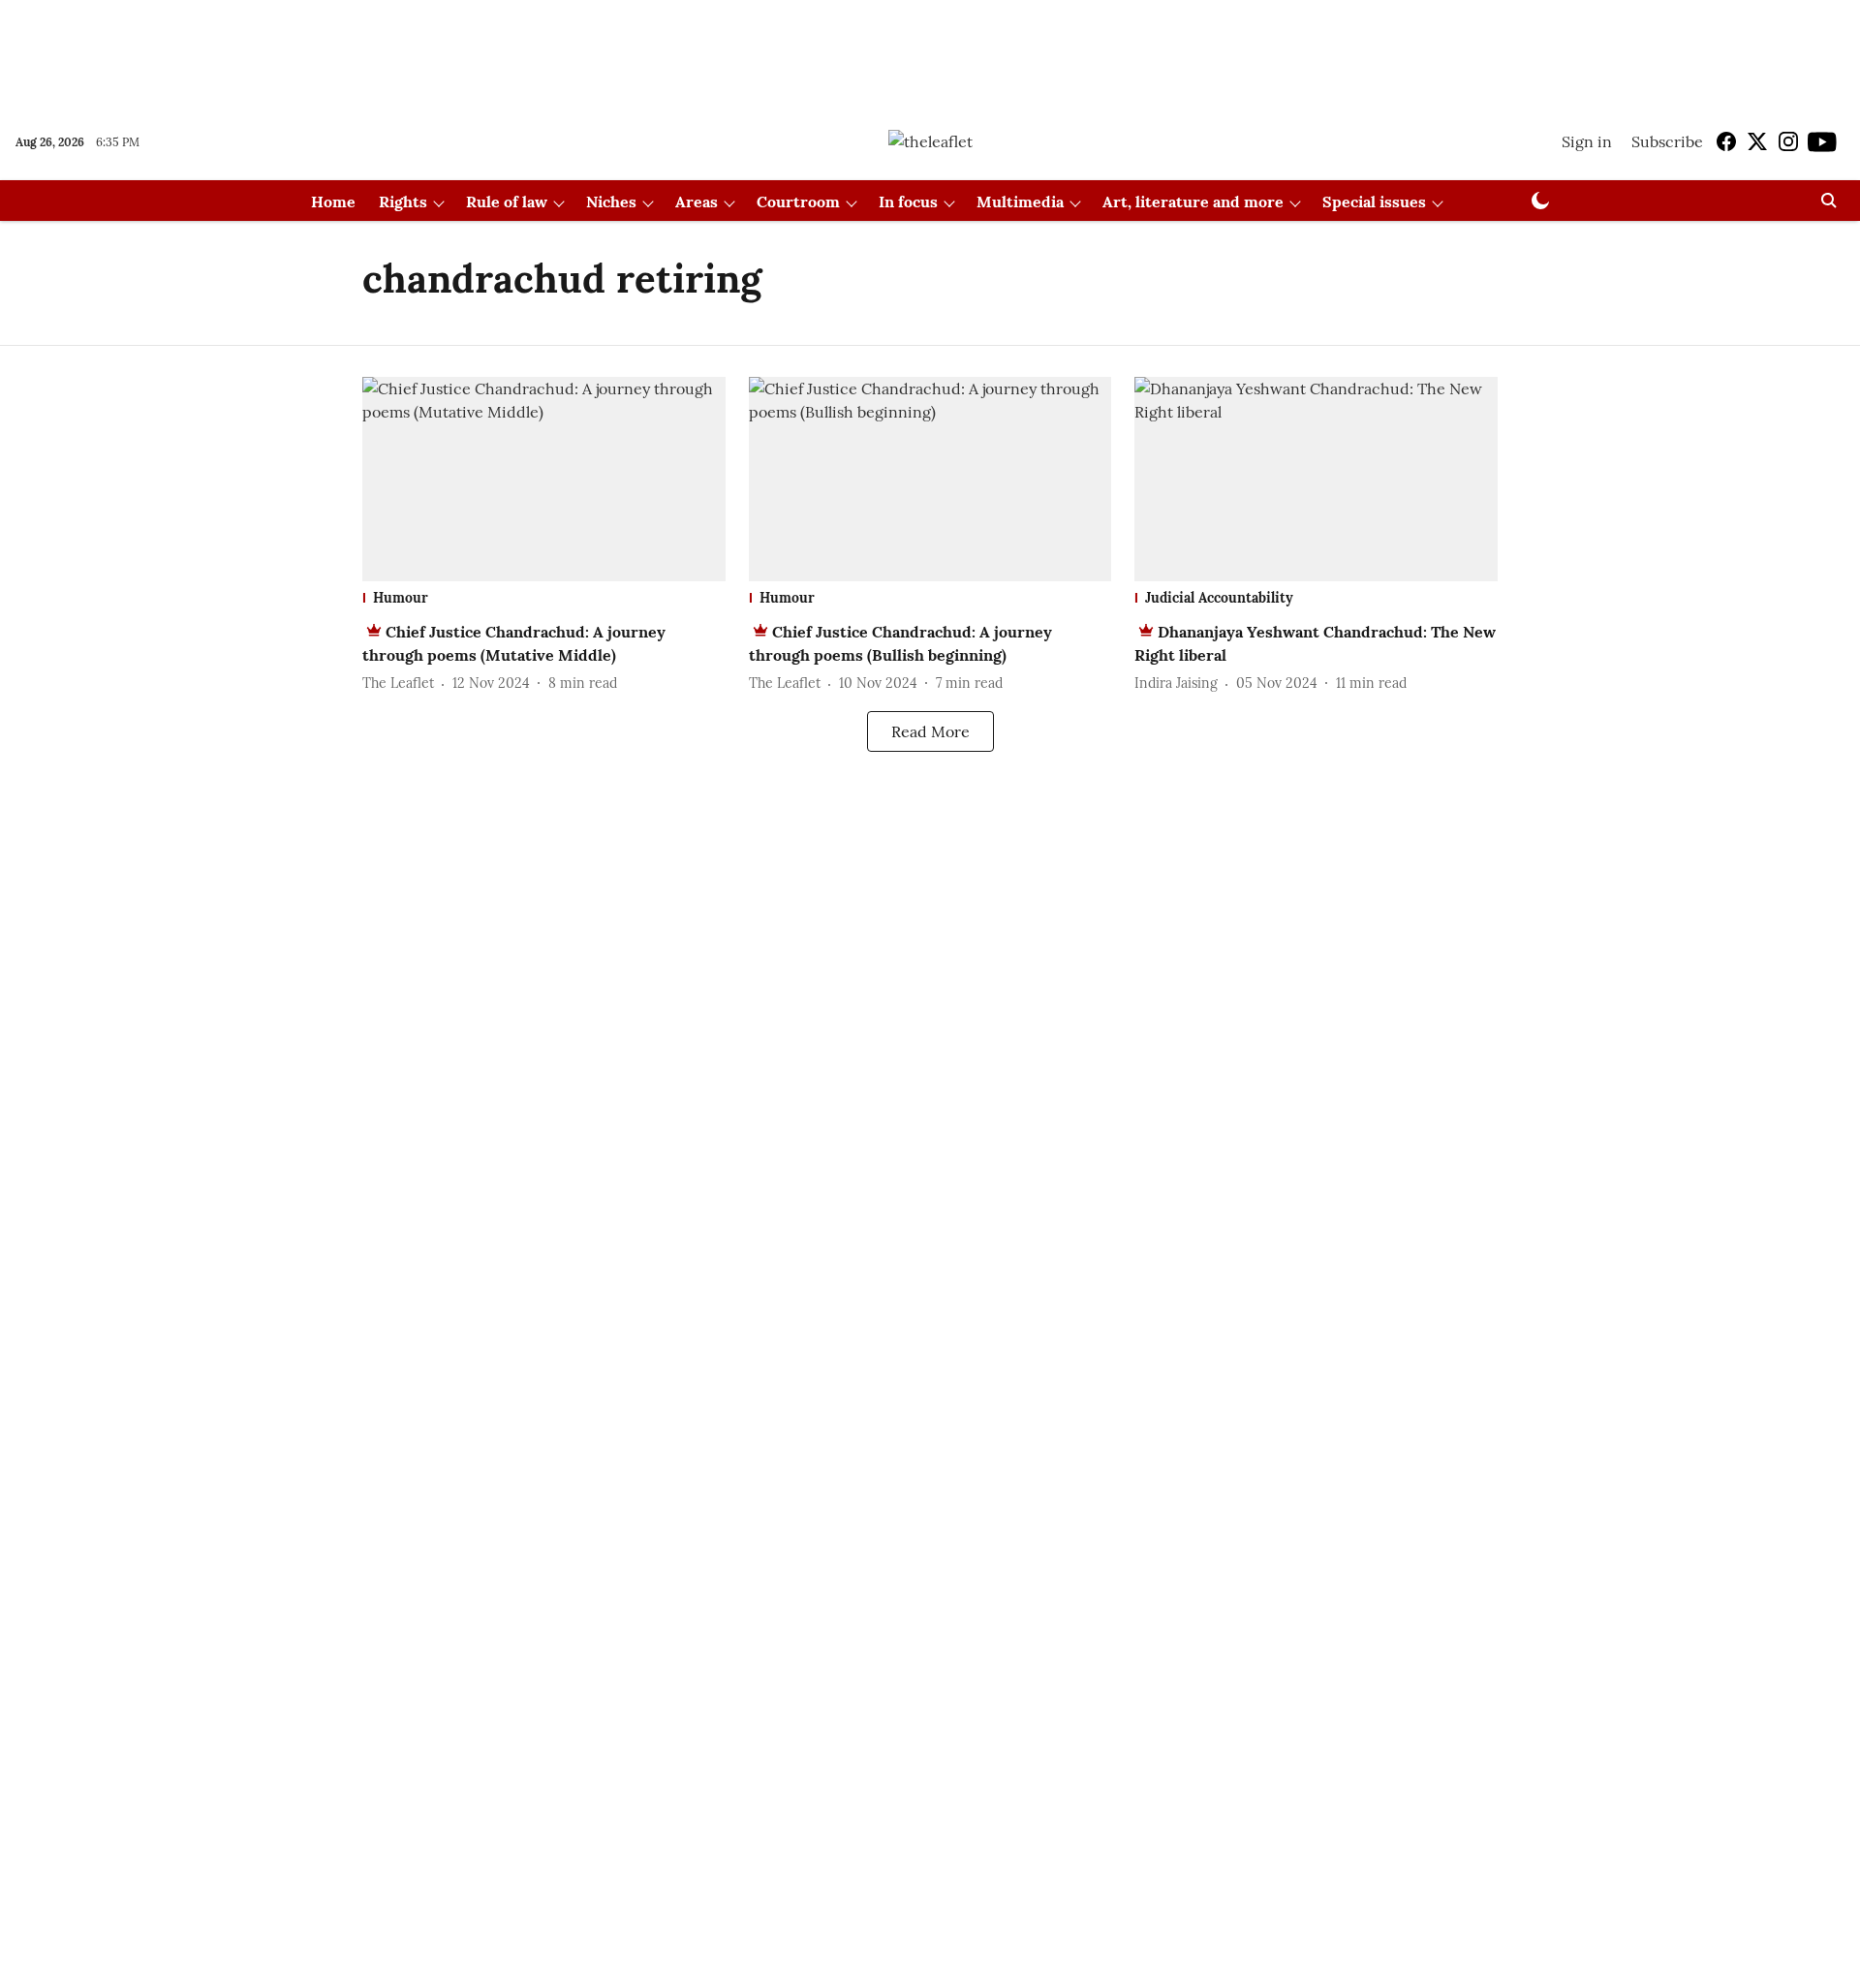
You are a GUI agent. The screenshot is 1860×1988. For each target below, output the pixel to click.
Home (333, 202)
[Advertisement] (930, 51)
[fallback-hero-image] (544, 479)
